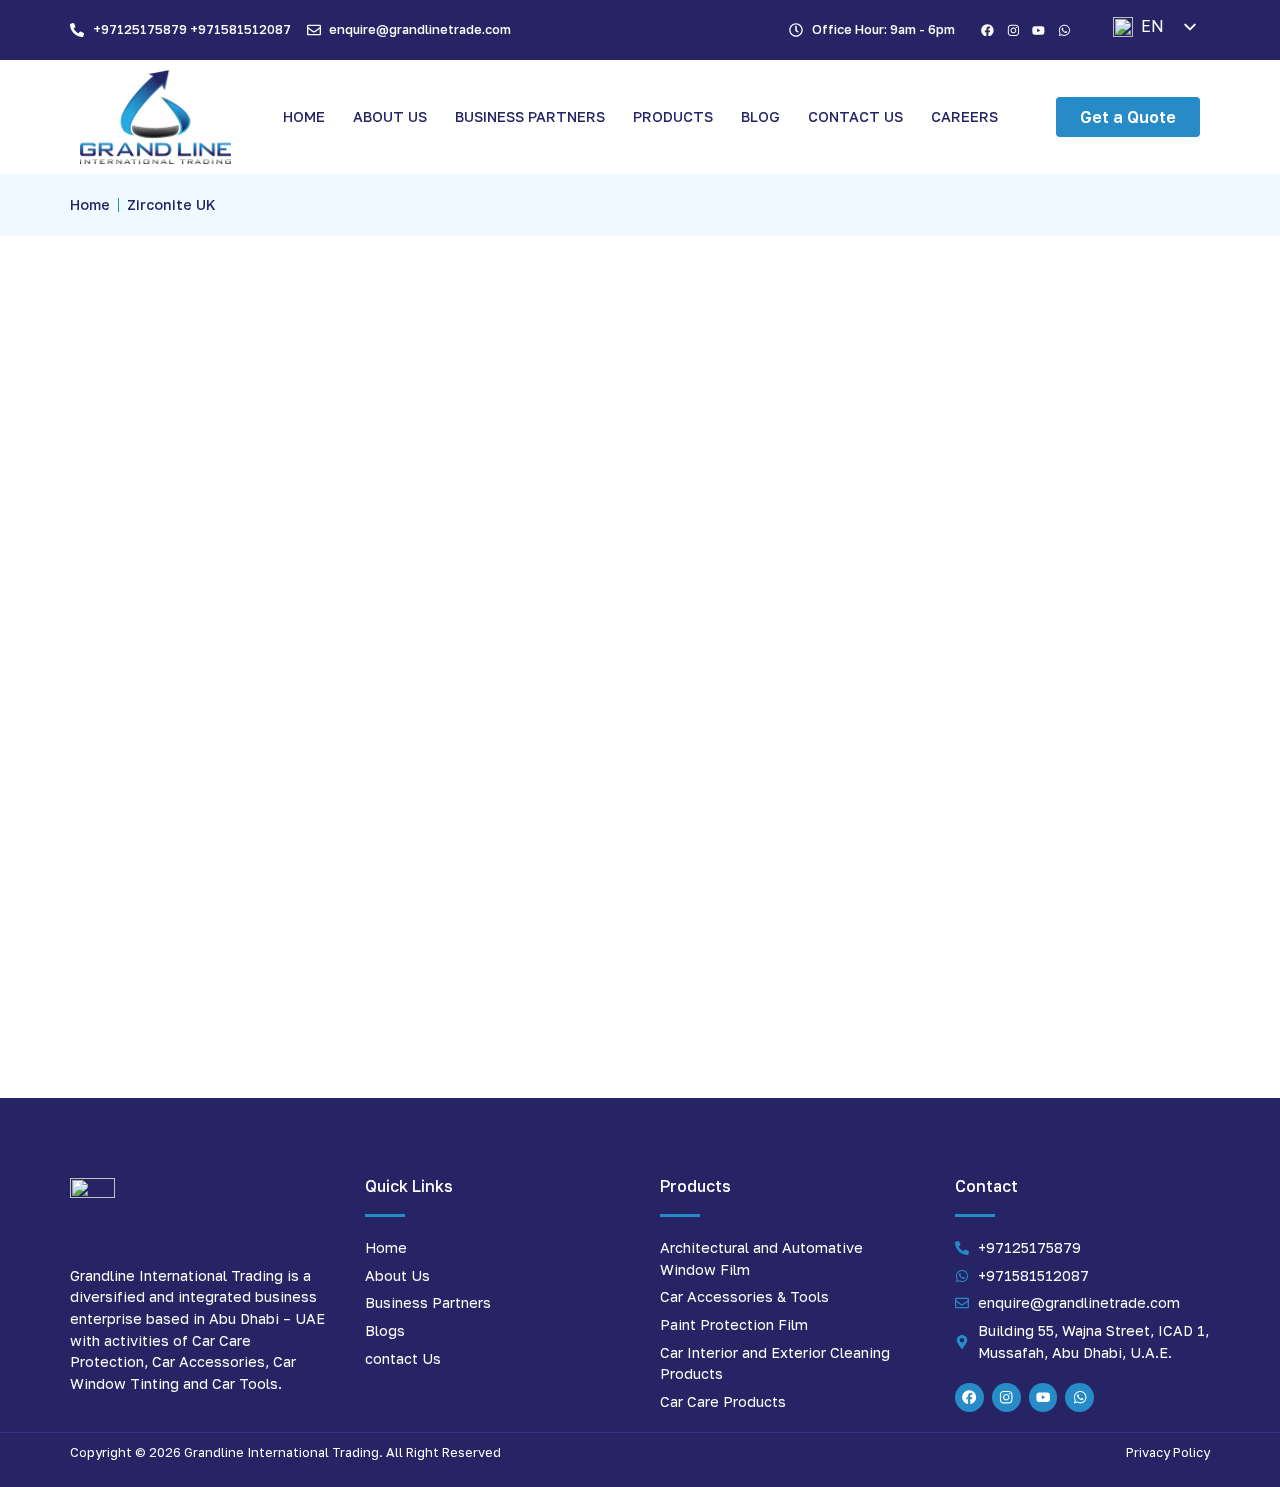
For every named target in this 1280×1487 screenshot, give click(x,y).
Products (673, 116)
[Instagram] (1013, 30)
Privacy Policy (1168, 1452)
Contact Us (855, 116)
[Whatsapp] (1064, 30)
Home (304, 116)
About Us (390, 116)
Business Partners (530, 116)
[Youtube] (1039, 30)
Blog (760, 116)
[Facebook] (988, 30)
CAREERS (964, 116)
